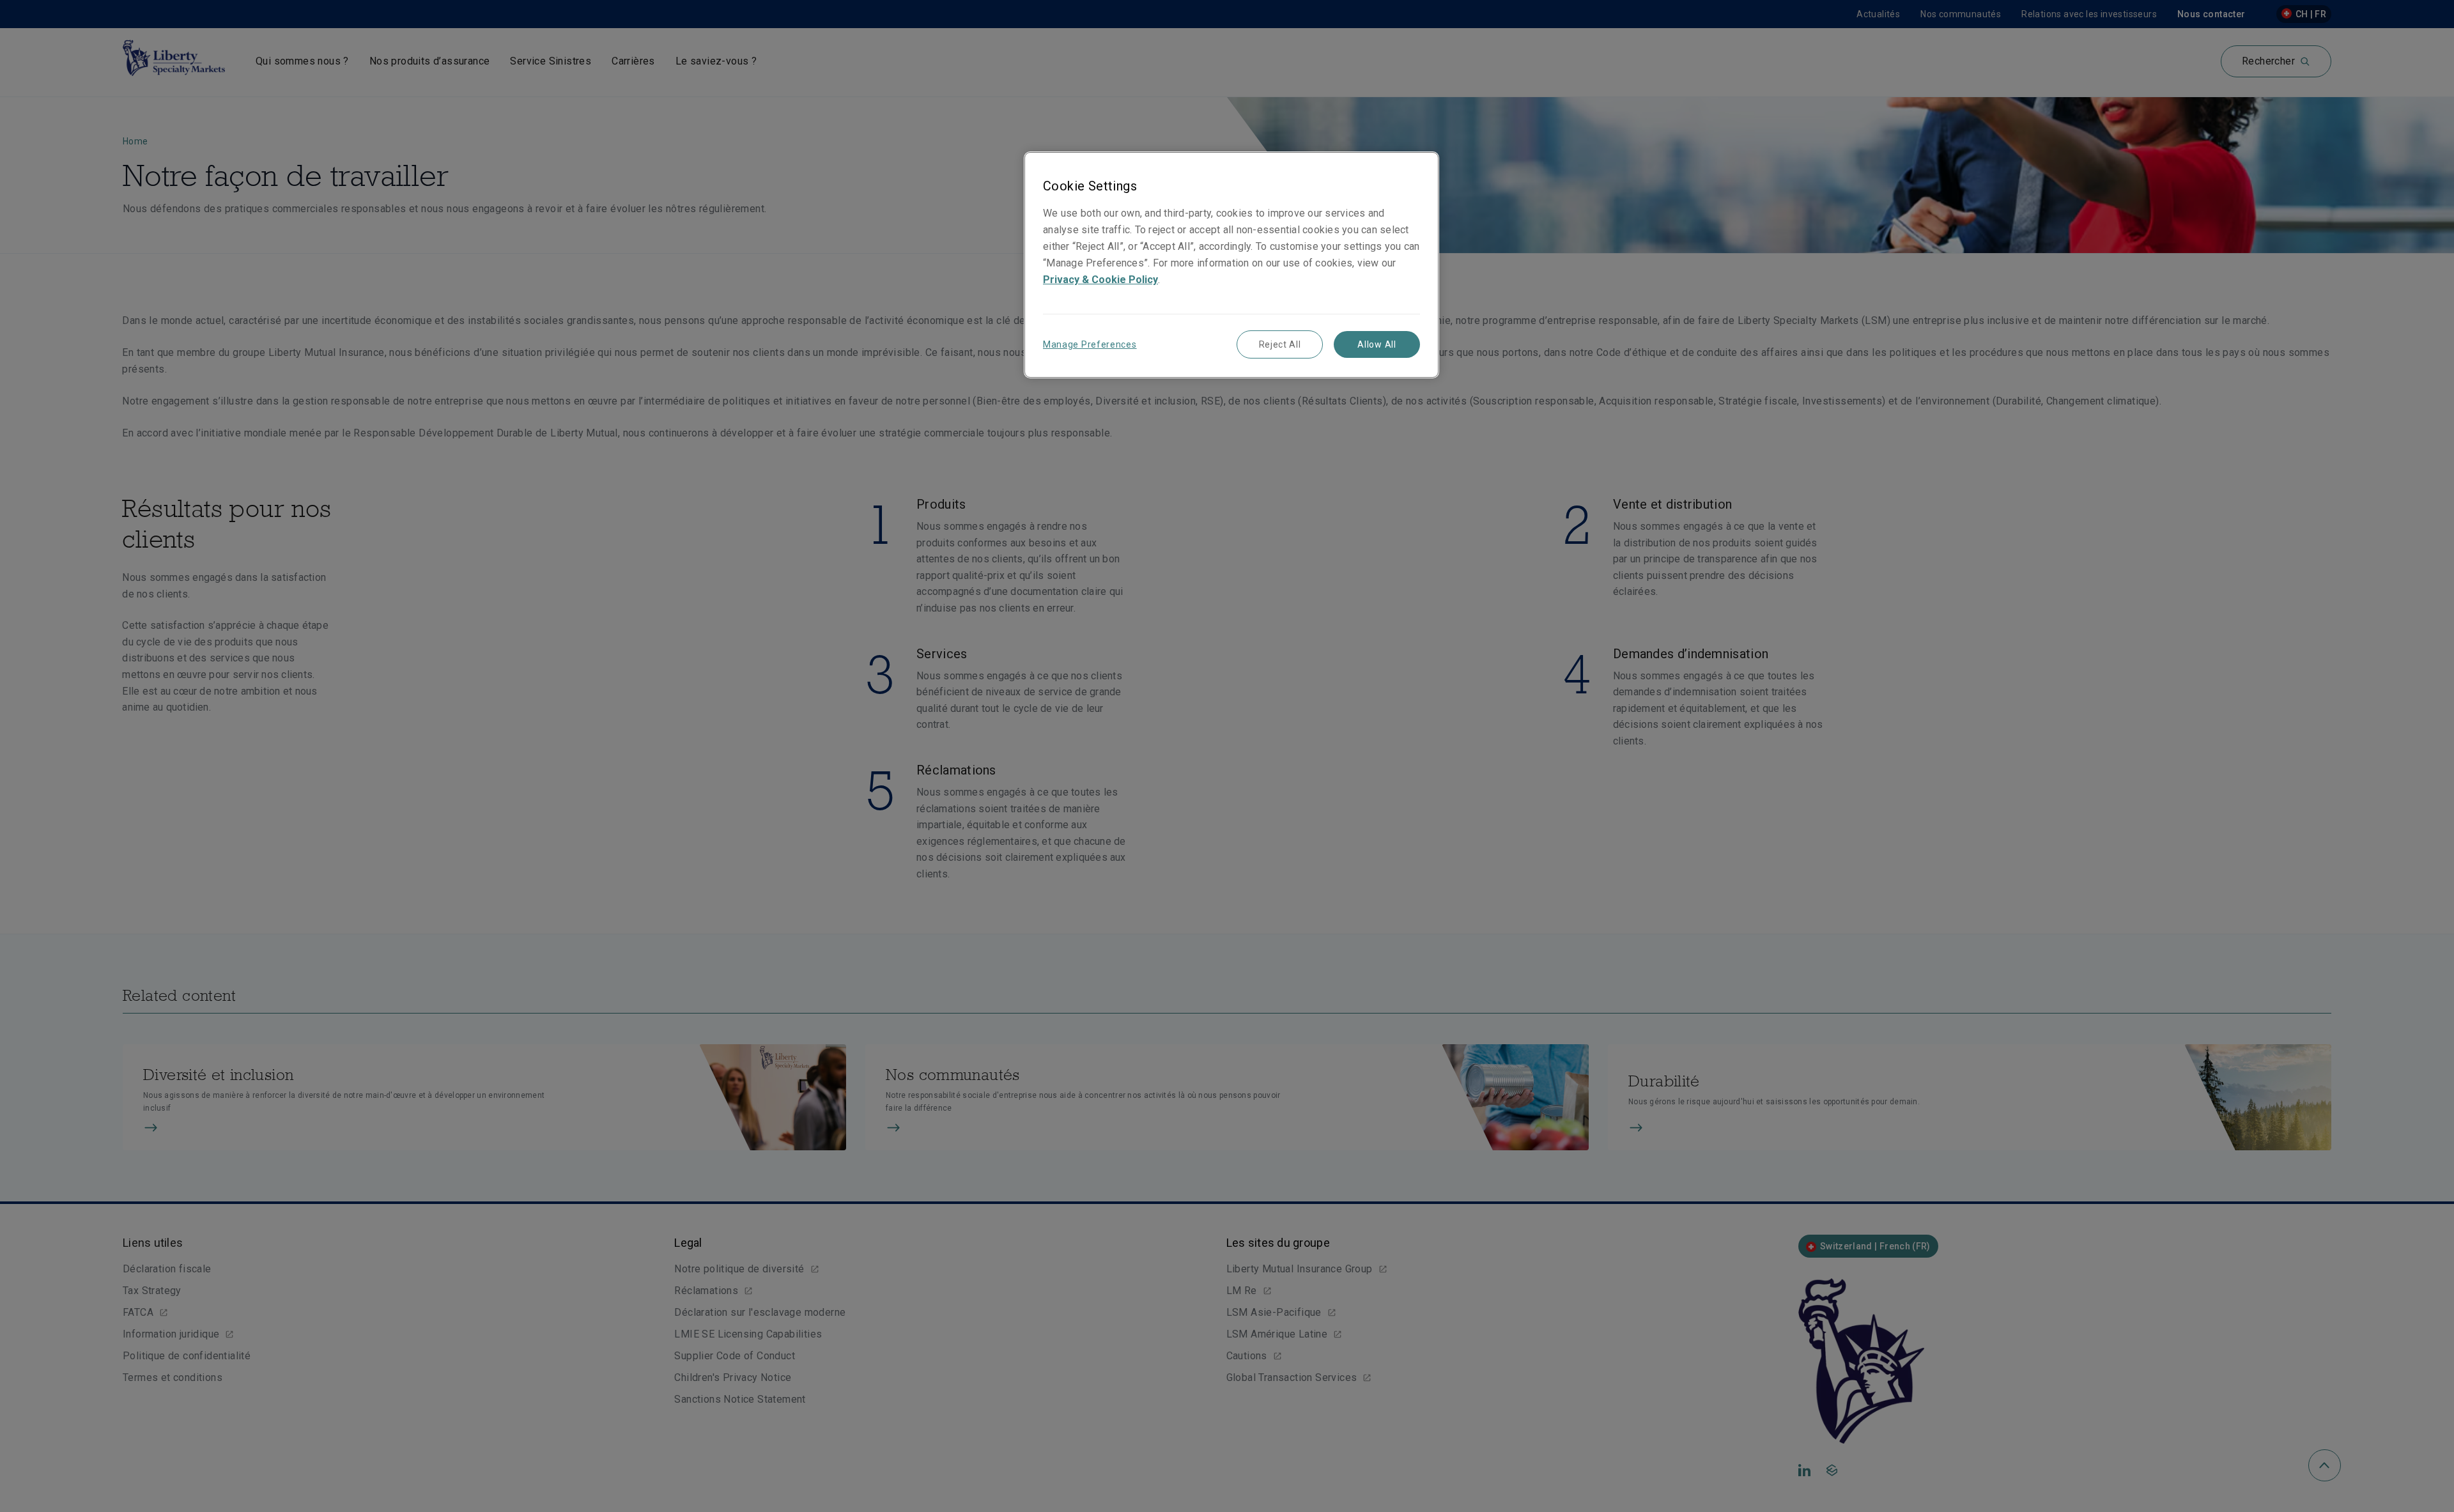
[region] (1231, 265)
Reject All (1280, 344)
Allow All (1377, 344)
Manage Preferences (1090, 344)
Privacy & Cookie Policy (1100, 280)
